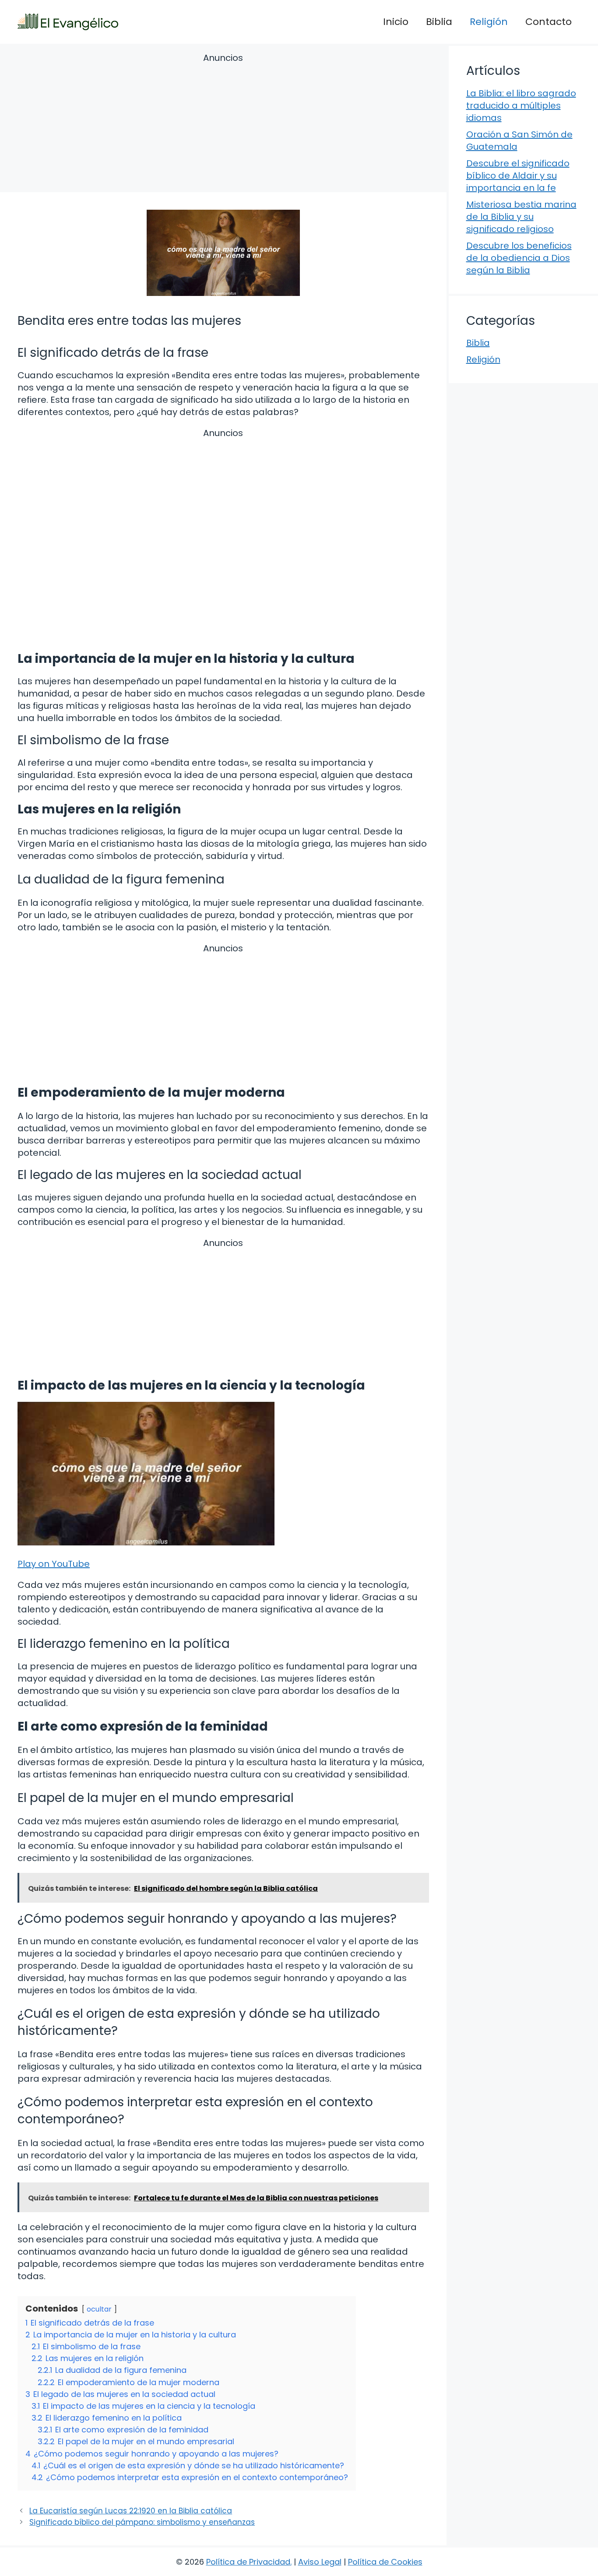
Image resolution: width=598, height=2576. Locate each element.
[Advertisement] (223, 124)
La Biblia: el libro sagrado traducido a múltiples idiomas (521, 106)
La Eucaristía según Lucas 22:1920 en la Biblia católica (131, 2511)
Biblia (439, 22)
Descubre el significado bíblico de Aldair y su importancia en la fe (518, 176)
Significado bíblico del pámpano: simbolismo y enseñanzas (142, 2522)
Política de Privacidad (248, 2562)
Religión (489, 22)
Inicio (396, 22)
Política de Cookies (385, 2562)
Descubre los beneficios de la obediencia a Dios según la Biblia (519, 258)
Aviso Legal (320, 2562)
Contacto (549, 22)
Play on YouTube (54, 1564)
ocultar (99, 2309)
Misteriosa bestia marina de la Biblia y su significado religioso (521, 217)
